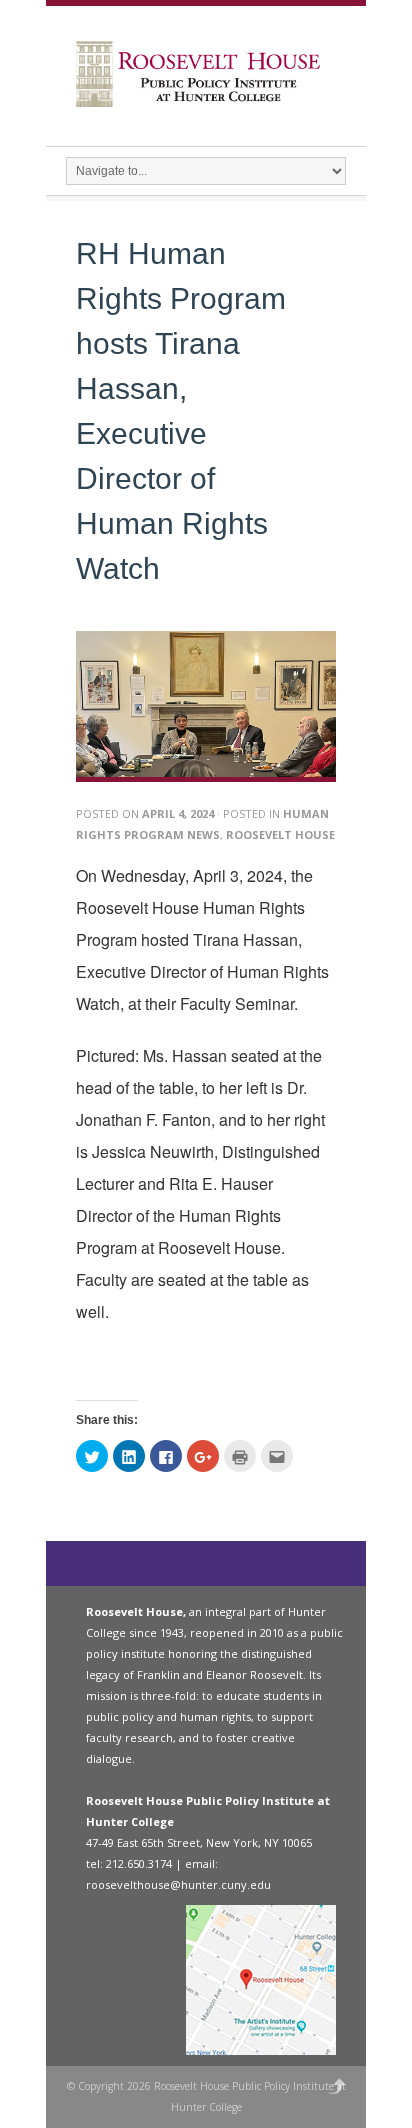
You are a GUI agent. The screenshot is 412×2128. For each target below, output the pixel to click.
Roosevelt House (280, 834)
